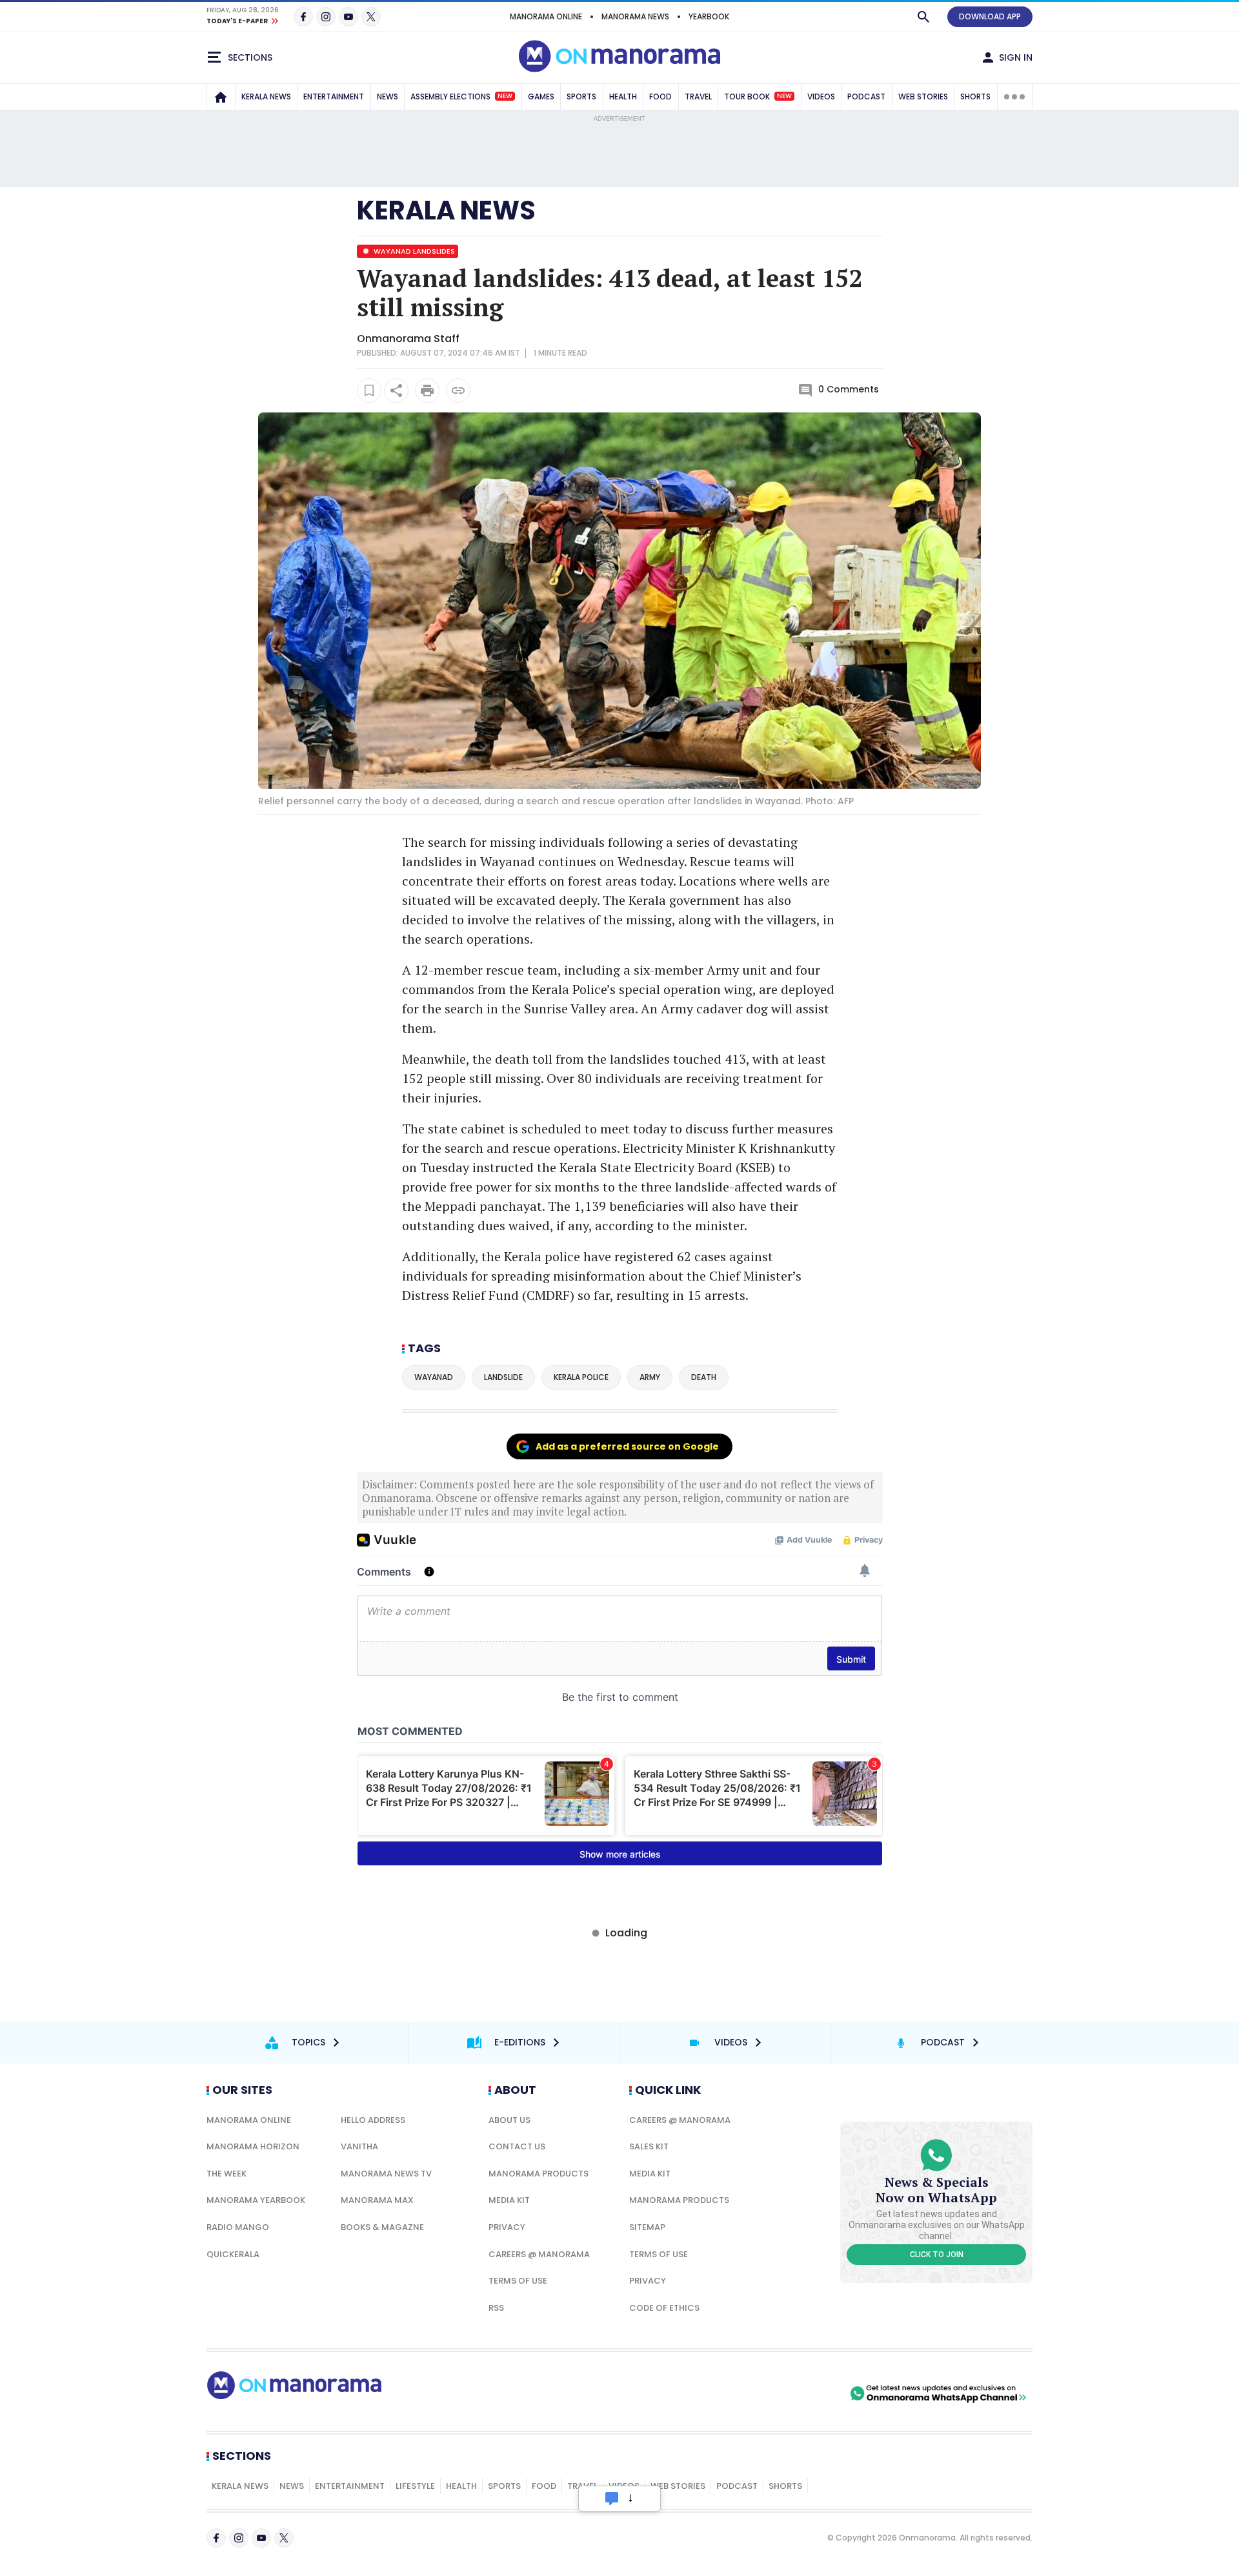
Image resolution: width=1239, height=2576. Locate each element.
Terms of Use (518, 2281)
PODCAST (866, 96)
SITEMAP (647, 2227)
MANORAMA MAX (377, 2200)
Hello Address (373, 2120)
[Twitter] (371, 17)
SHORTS (975, 96)
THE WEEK (227, 2174)
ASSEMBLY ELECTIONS (461, 96)
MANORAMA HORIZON (253, 2146)
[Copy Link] (458, 390)
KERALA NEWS (266, 96)
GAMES (541, 96)
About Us (509, 2120)
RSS (496, 2308)
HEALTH (623, 96)
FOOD (660, 96)
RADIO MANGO (238, 2227)
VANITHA (359, 2146)
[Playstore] (712, 2393)
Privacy (507, 2227)
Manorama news (635, 16)
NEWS (388, 96)
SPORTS (581, 96)
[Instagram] (326, 17)
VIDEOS (821, 96)
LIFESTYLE (415, 2486)
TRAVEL (698, 96)
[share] (396, 390)
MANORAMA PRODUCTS (539, 2174)
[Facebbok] (216, 2538)
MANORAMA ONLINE (546, 16)
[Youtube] (348, 17)
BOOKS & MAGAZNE (382, 2227)
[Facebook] (303, 17)
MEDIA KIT (509, 2200)
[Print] (427, 390)
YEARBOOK (709, 16)
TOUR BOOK (758, 96)
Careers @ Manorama (539, 2254)
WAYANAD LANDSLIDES (413, 251)
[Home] (221, 97)
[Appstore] (802, 2393)
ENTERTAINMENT (334, 96)
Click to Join (937, 2255)
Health (461, 2486)
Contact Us (517, 2146)
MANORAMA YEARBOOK (256, 2200)
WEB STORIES (923, 96)
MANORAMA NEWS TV (386, 2174)
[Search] (923, 17)
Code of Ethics (664, 2308)
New (505, 96)
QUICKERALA (233, 2254)
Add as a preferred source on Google (627, 1446)
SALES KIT (649, 2146)
